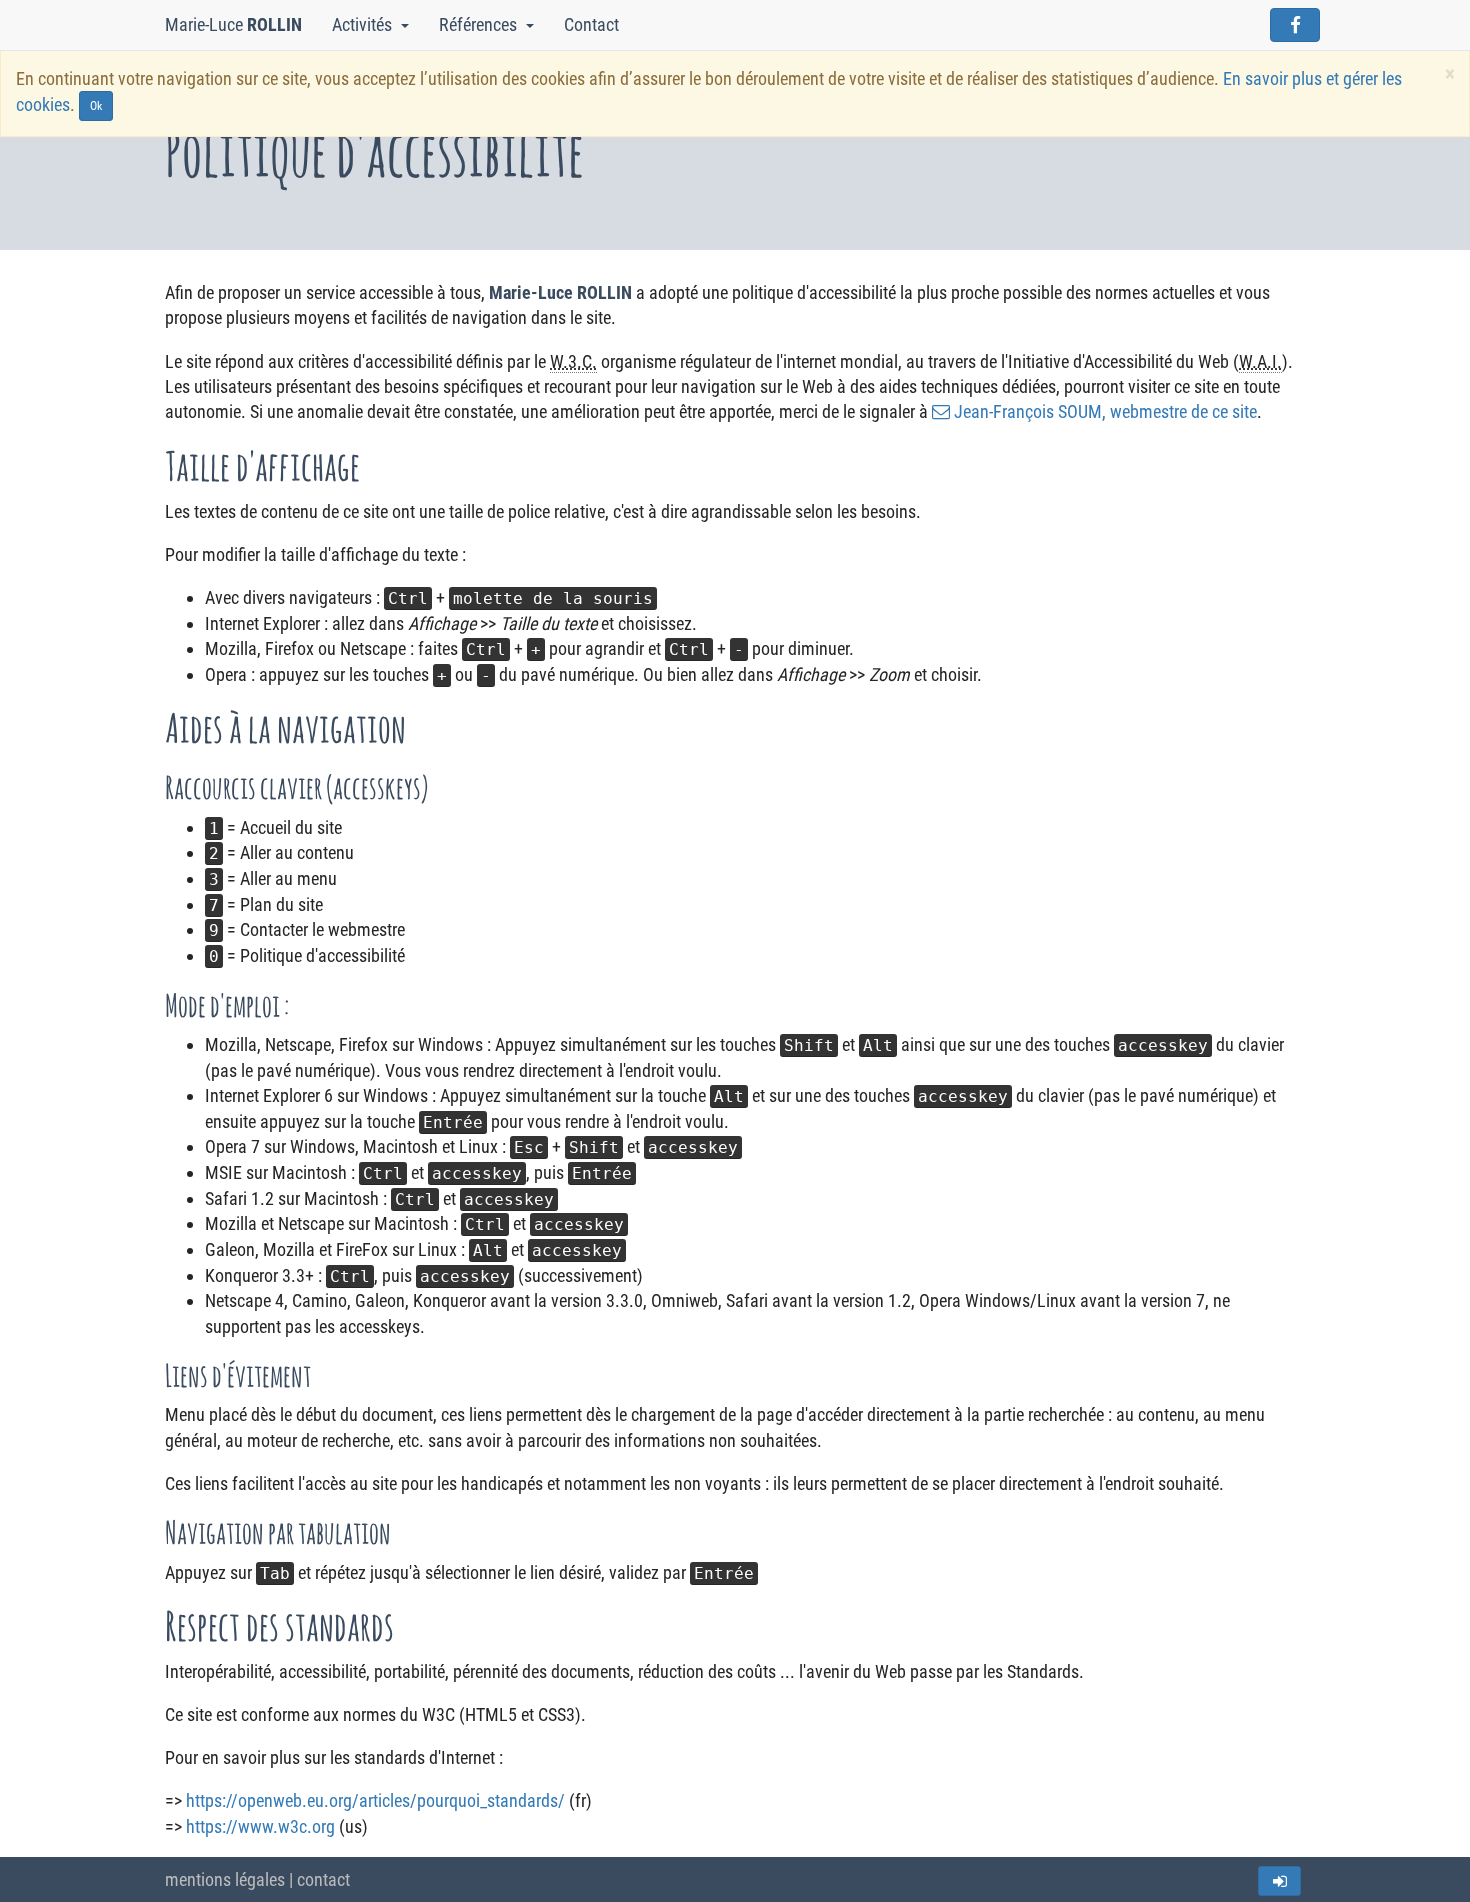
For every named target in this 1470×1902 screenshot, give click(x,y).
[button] (408, 25)
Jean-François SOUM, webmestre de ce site (1105, 411)
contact (323, 1879)
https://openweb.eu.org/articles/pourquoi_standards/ (375, 1800)
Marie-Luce (233, 24)
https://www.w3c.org (260, 1826)
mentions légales (225, 1879)
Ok (96, 106)
